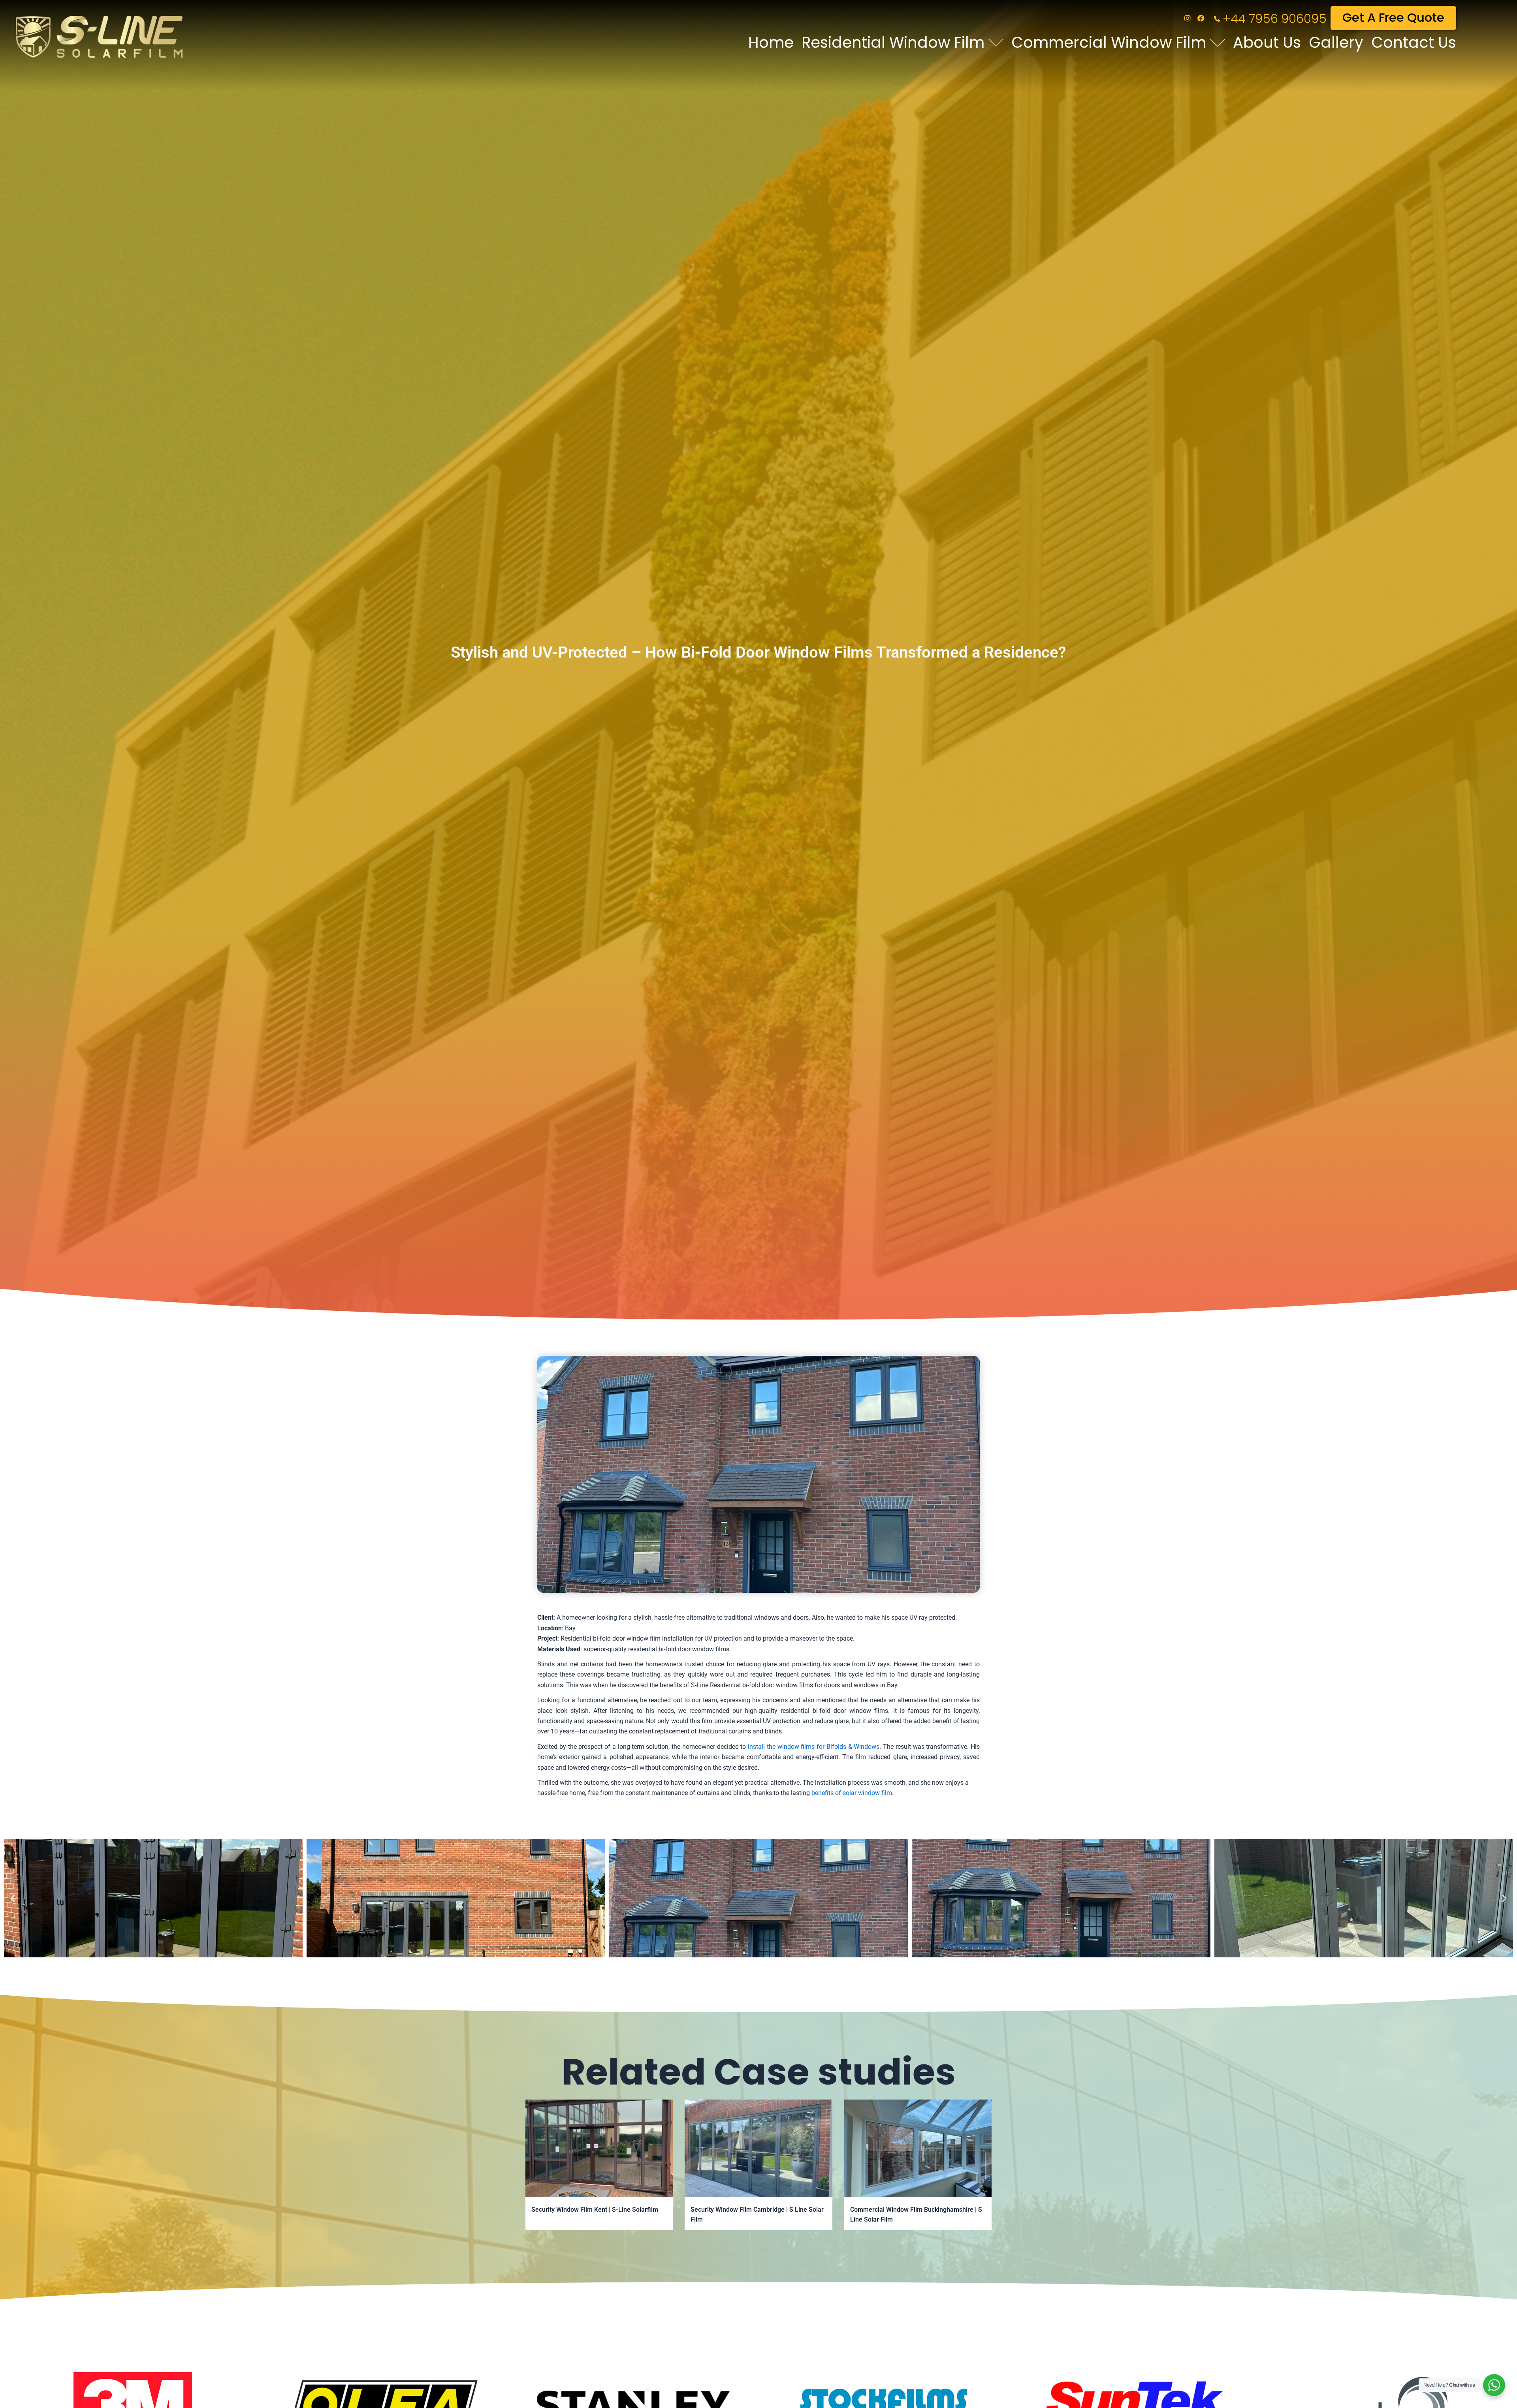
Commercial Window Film (1109, 42)
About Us (1267, 42)
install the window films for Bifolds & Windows (814, 1747)
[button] (13, 1898)
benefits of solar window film (852, 1793)
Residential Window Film (893, 42)
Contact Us (1414, 42)
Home (771, 42)
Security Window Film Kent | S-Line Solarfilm (595, 2210)
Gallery (1336, 42)
